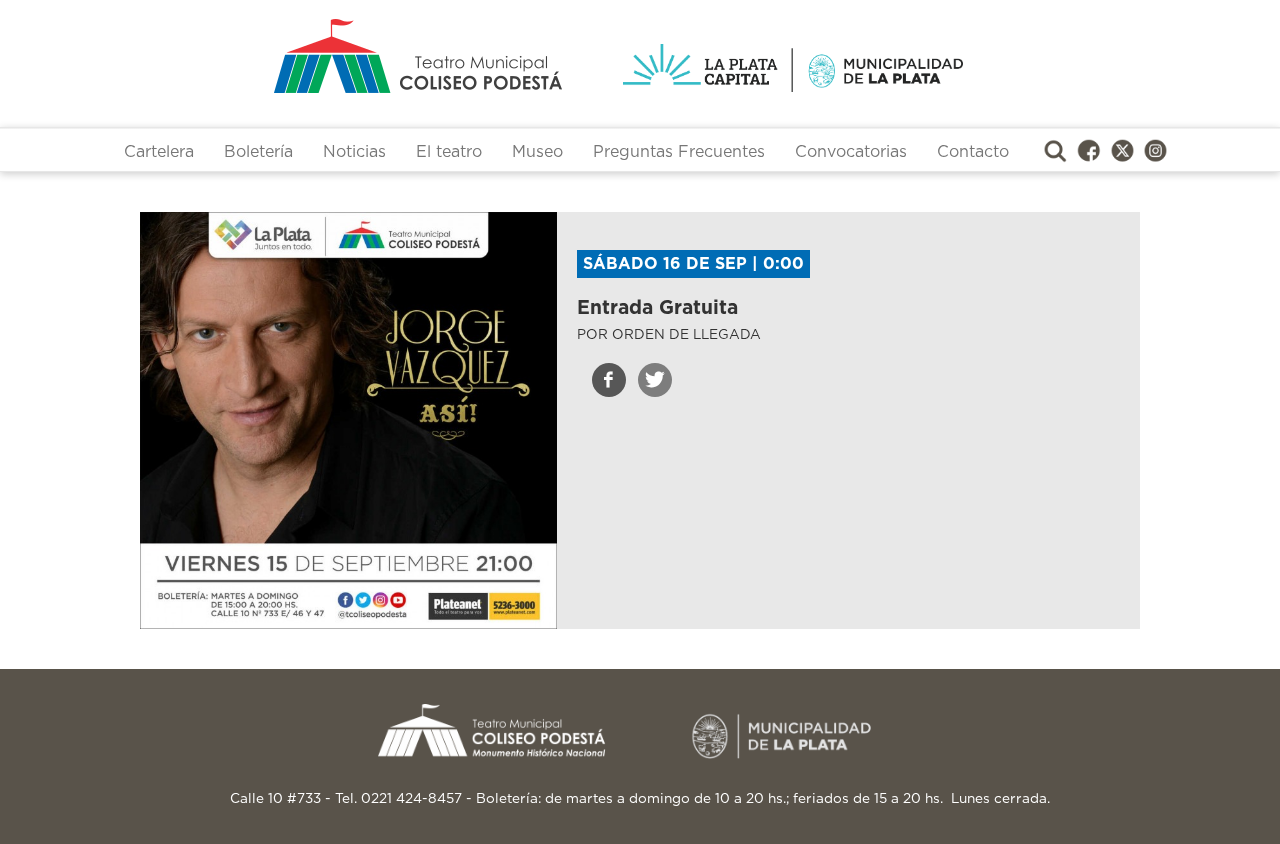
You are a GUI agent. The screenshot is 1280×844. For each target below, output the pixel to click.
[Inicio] (339, 56)
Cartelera (159, 152)
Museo (537, 152)
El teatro (449, 152)
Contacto (973, 152)
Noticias (354, 152)
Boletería (258, 152)
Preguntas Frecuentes (679, 152)
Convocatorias (851, 152)
